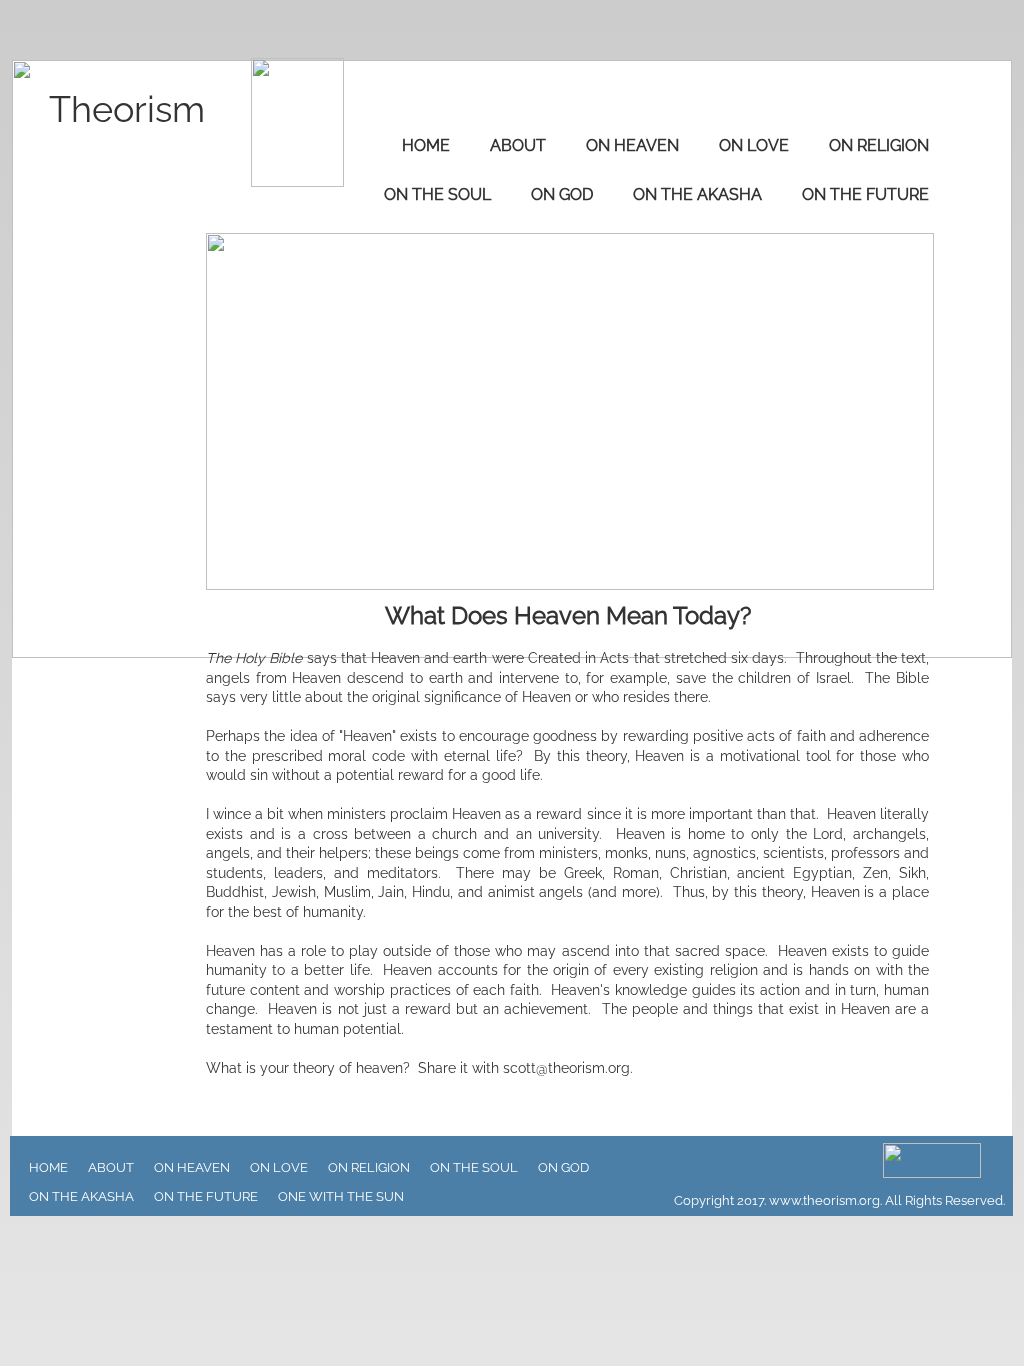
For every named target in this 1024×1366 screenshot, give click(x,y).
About (518, 145)
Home (426, 145)
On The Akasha (697, 194)
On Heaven (632, 145)
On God (562, 194)
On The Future (865, 194)
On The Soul (437, 194)
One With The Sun (341, 1196)
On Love (754, 145)
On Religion (879, 145)
